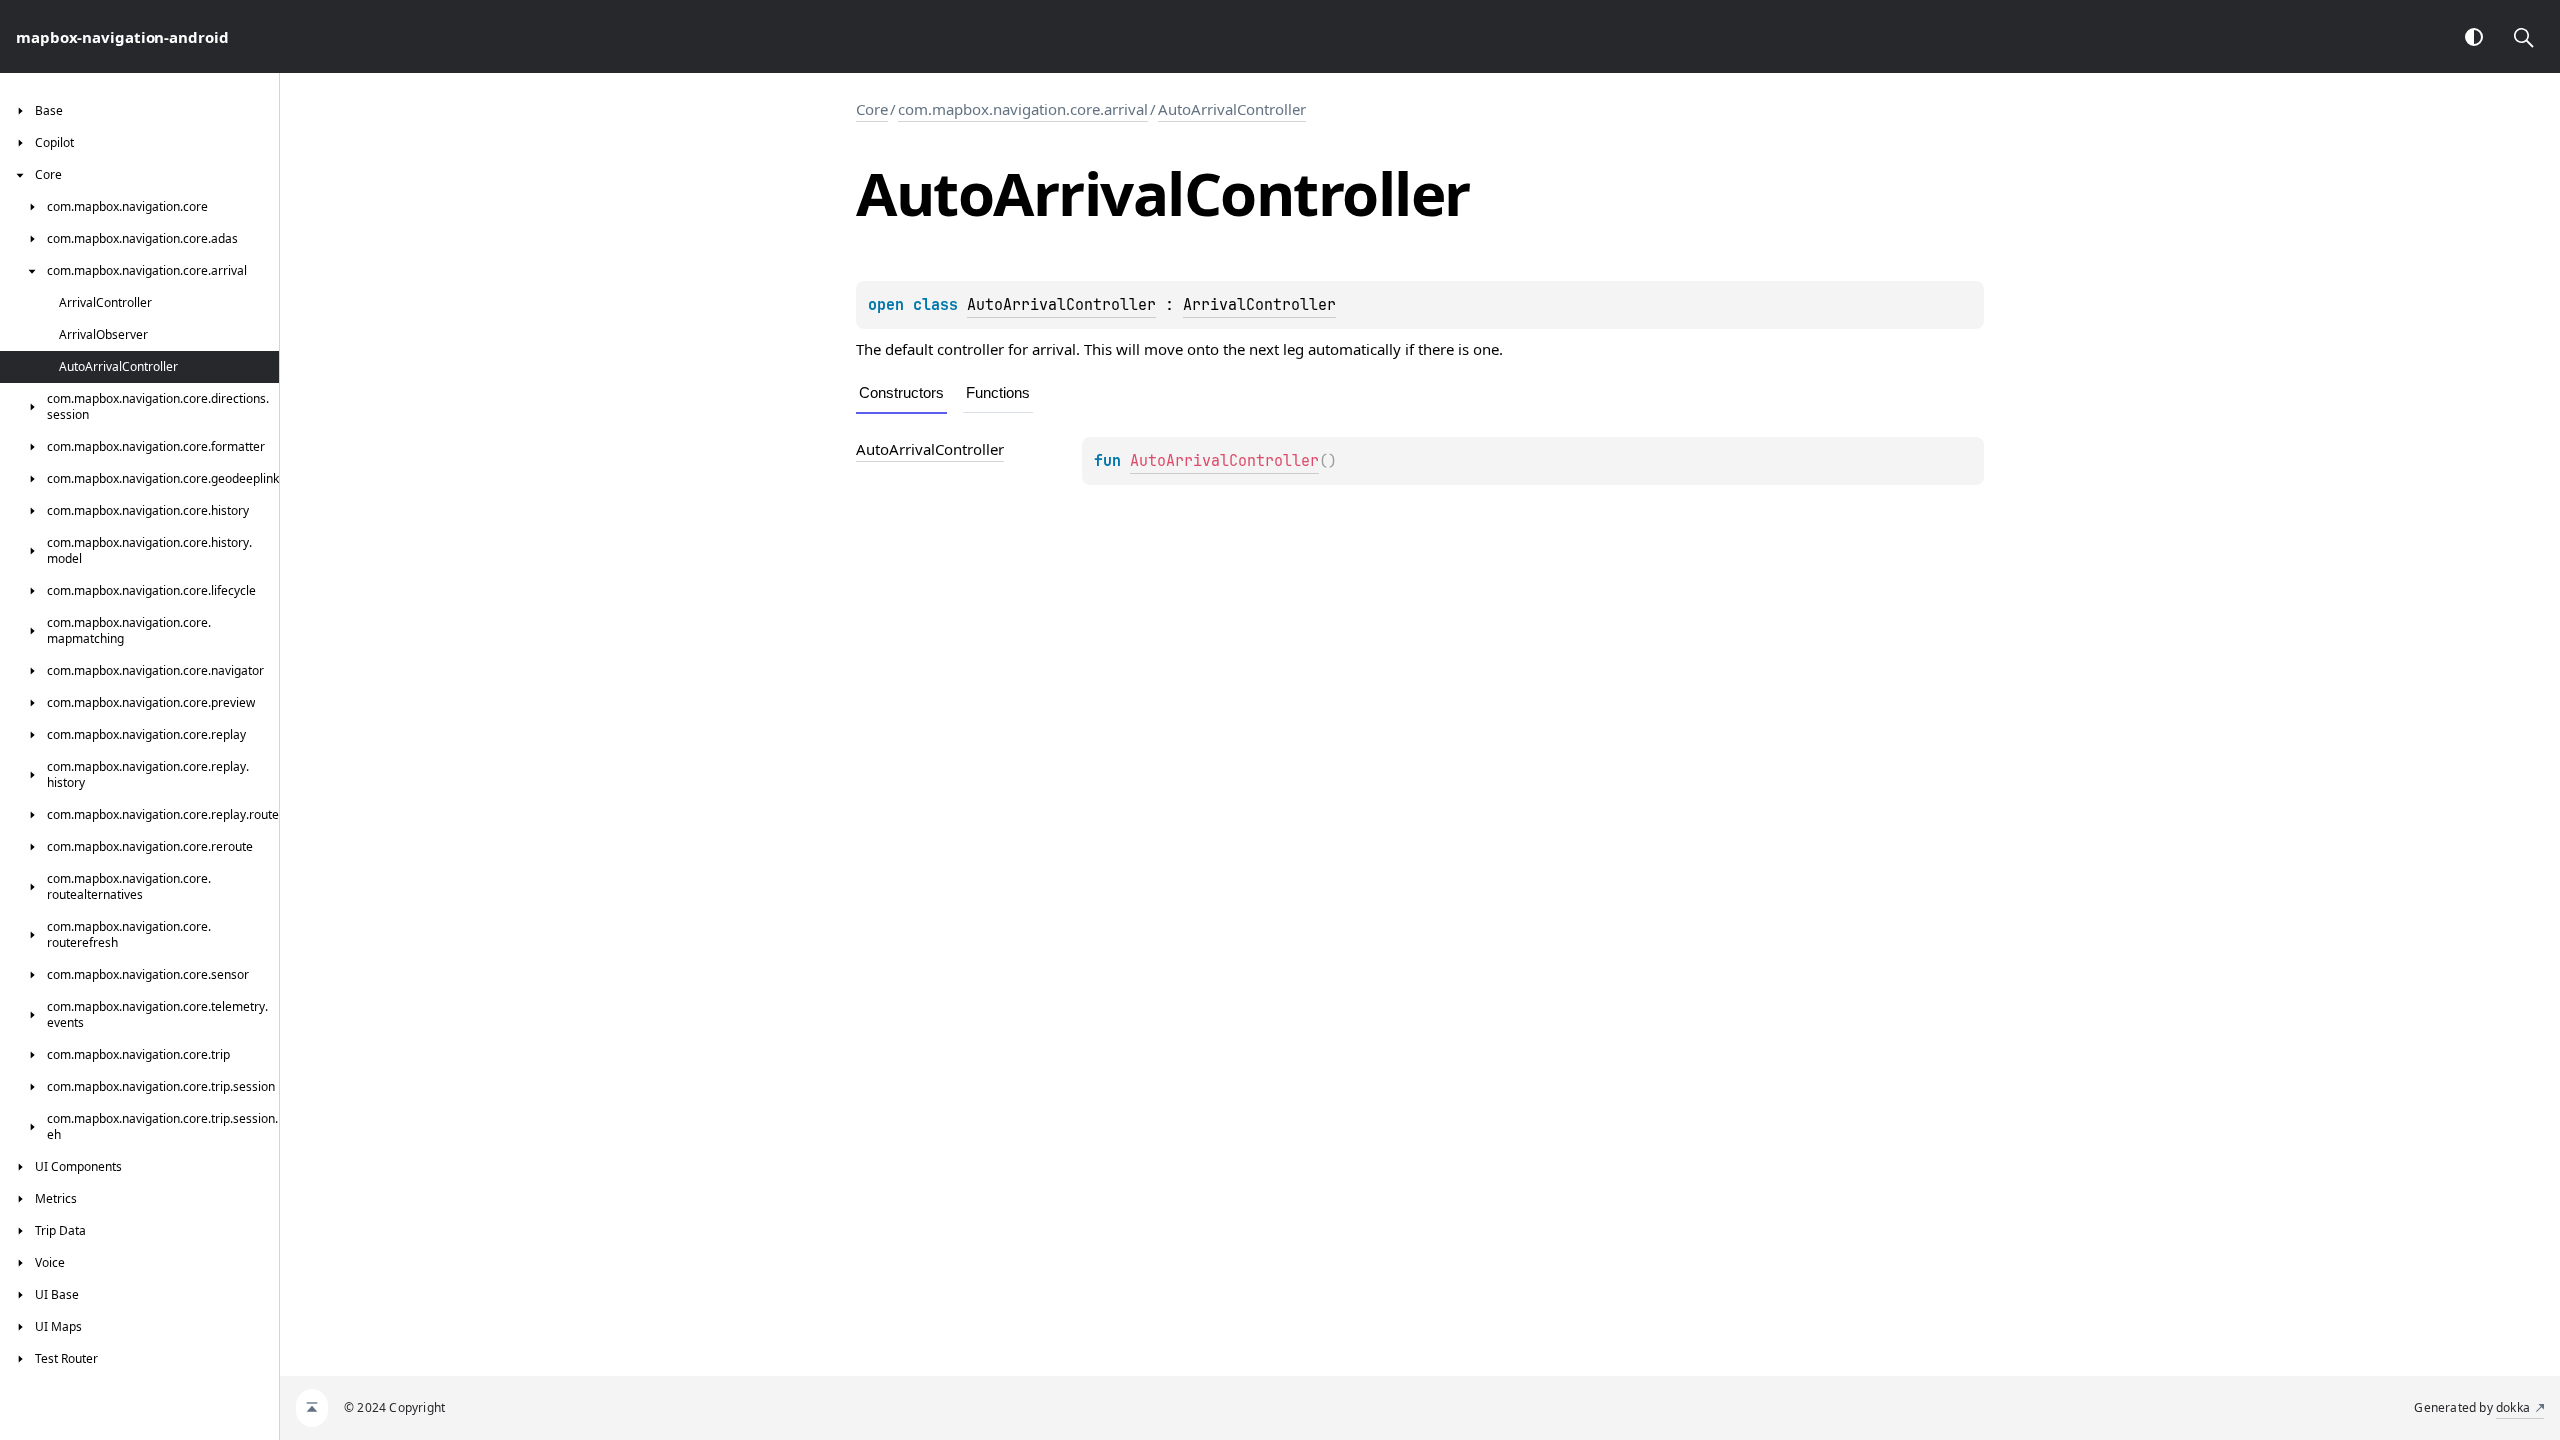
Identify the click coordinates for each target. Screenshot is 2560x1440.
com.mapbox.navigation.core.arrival (1023, 109)
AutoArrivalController (1232, 109)
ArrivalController (1259, 305)
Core (872, 109)
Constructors (901, 392)
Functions (998, 392)
